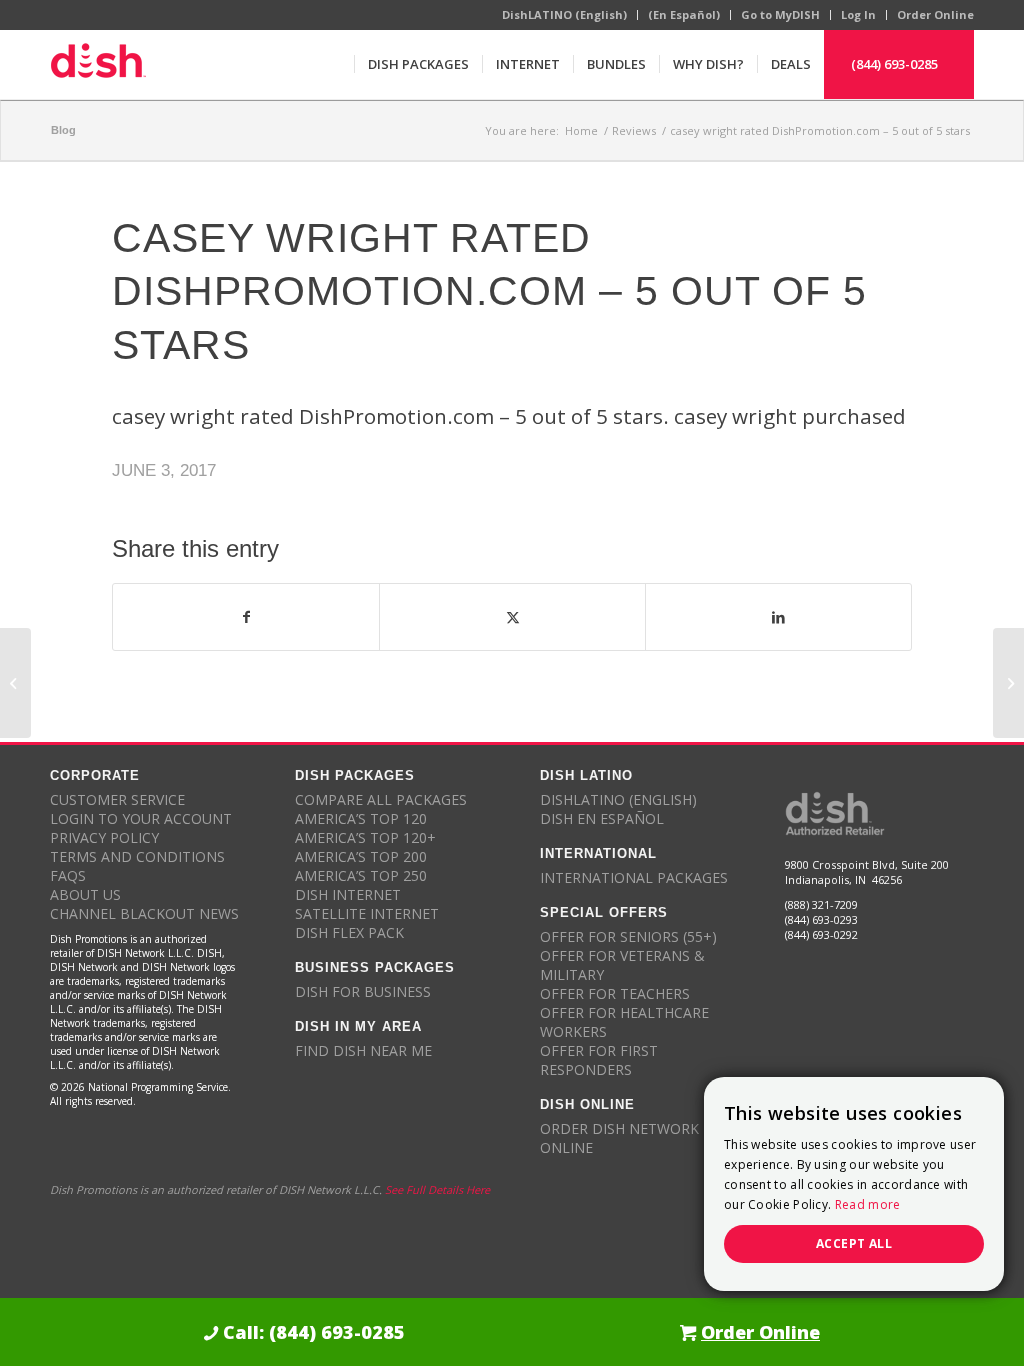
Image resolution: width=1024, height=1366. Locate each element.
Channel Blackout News (144, 913)
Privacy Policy (104, 837)
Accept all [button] (854, 1243)
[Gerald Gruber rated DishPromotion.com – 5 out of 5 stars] (15, 683)
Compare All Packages (381, 799)
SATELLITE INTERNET (367, 913)
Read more (868, 1204)
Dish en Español (602, 818)
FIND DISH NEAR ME (363, 1050)
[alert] (854, 1184)
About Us (85, 894)
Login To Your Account (141, 818)
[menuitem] (418, 64)
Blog (63, 130)
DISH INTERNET (348, 894)
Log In (858, 14)
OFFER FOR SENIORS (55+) (628, 936)
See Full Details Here (437, 1189)
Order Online (935, 14)
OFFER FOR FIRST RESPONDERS (599, 1060)
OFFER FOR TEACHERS (615, 993)
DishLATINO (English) (564, 14)
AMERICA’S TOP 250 (361, 875)
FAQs (68, 875)
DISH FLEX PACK (349, 932)
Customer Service (117, 799)
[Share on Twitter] (512, 617)
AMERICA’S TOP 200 (361, 856)
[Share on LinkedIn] (778, 617)
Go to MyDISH (780, 14)
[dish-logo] (98, 64)
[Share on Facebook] (246, 617)
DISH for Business (363, 991)
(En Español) (684, 14)
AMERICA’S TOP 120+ (365, 837)
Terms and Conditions (137, 856)
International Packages (634, 877)
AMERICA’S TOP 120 (361, 818)
